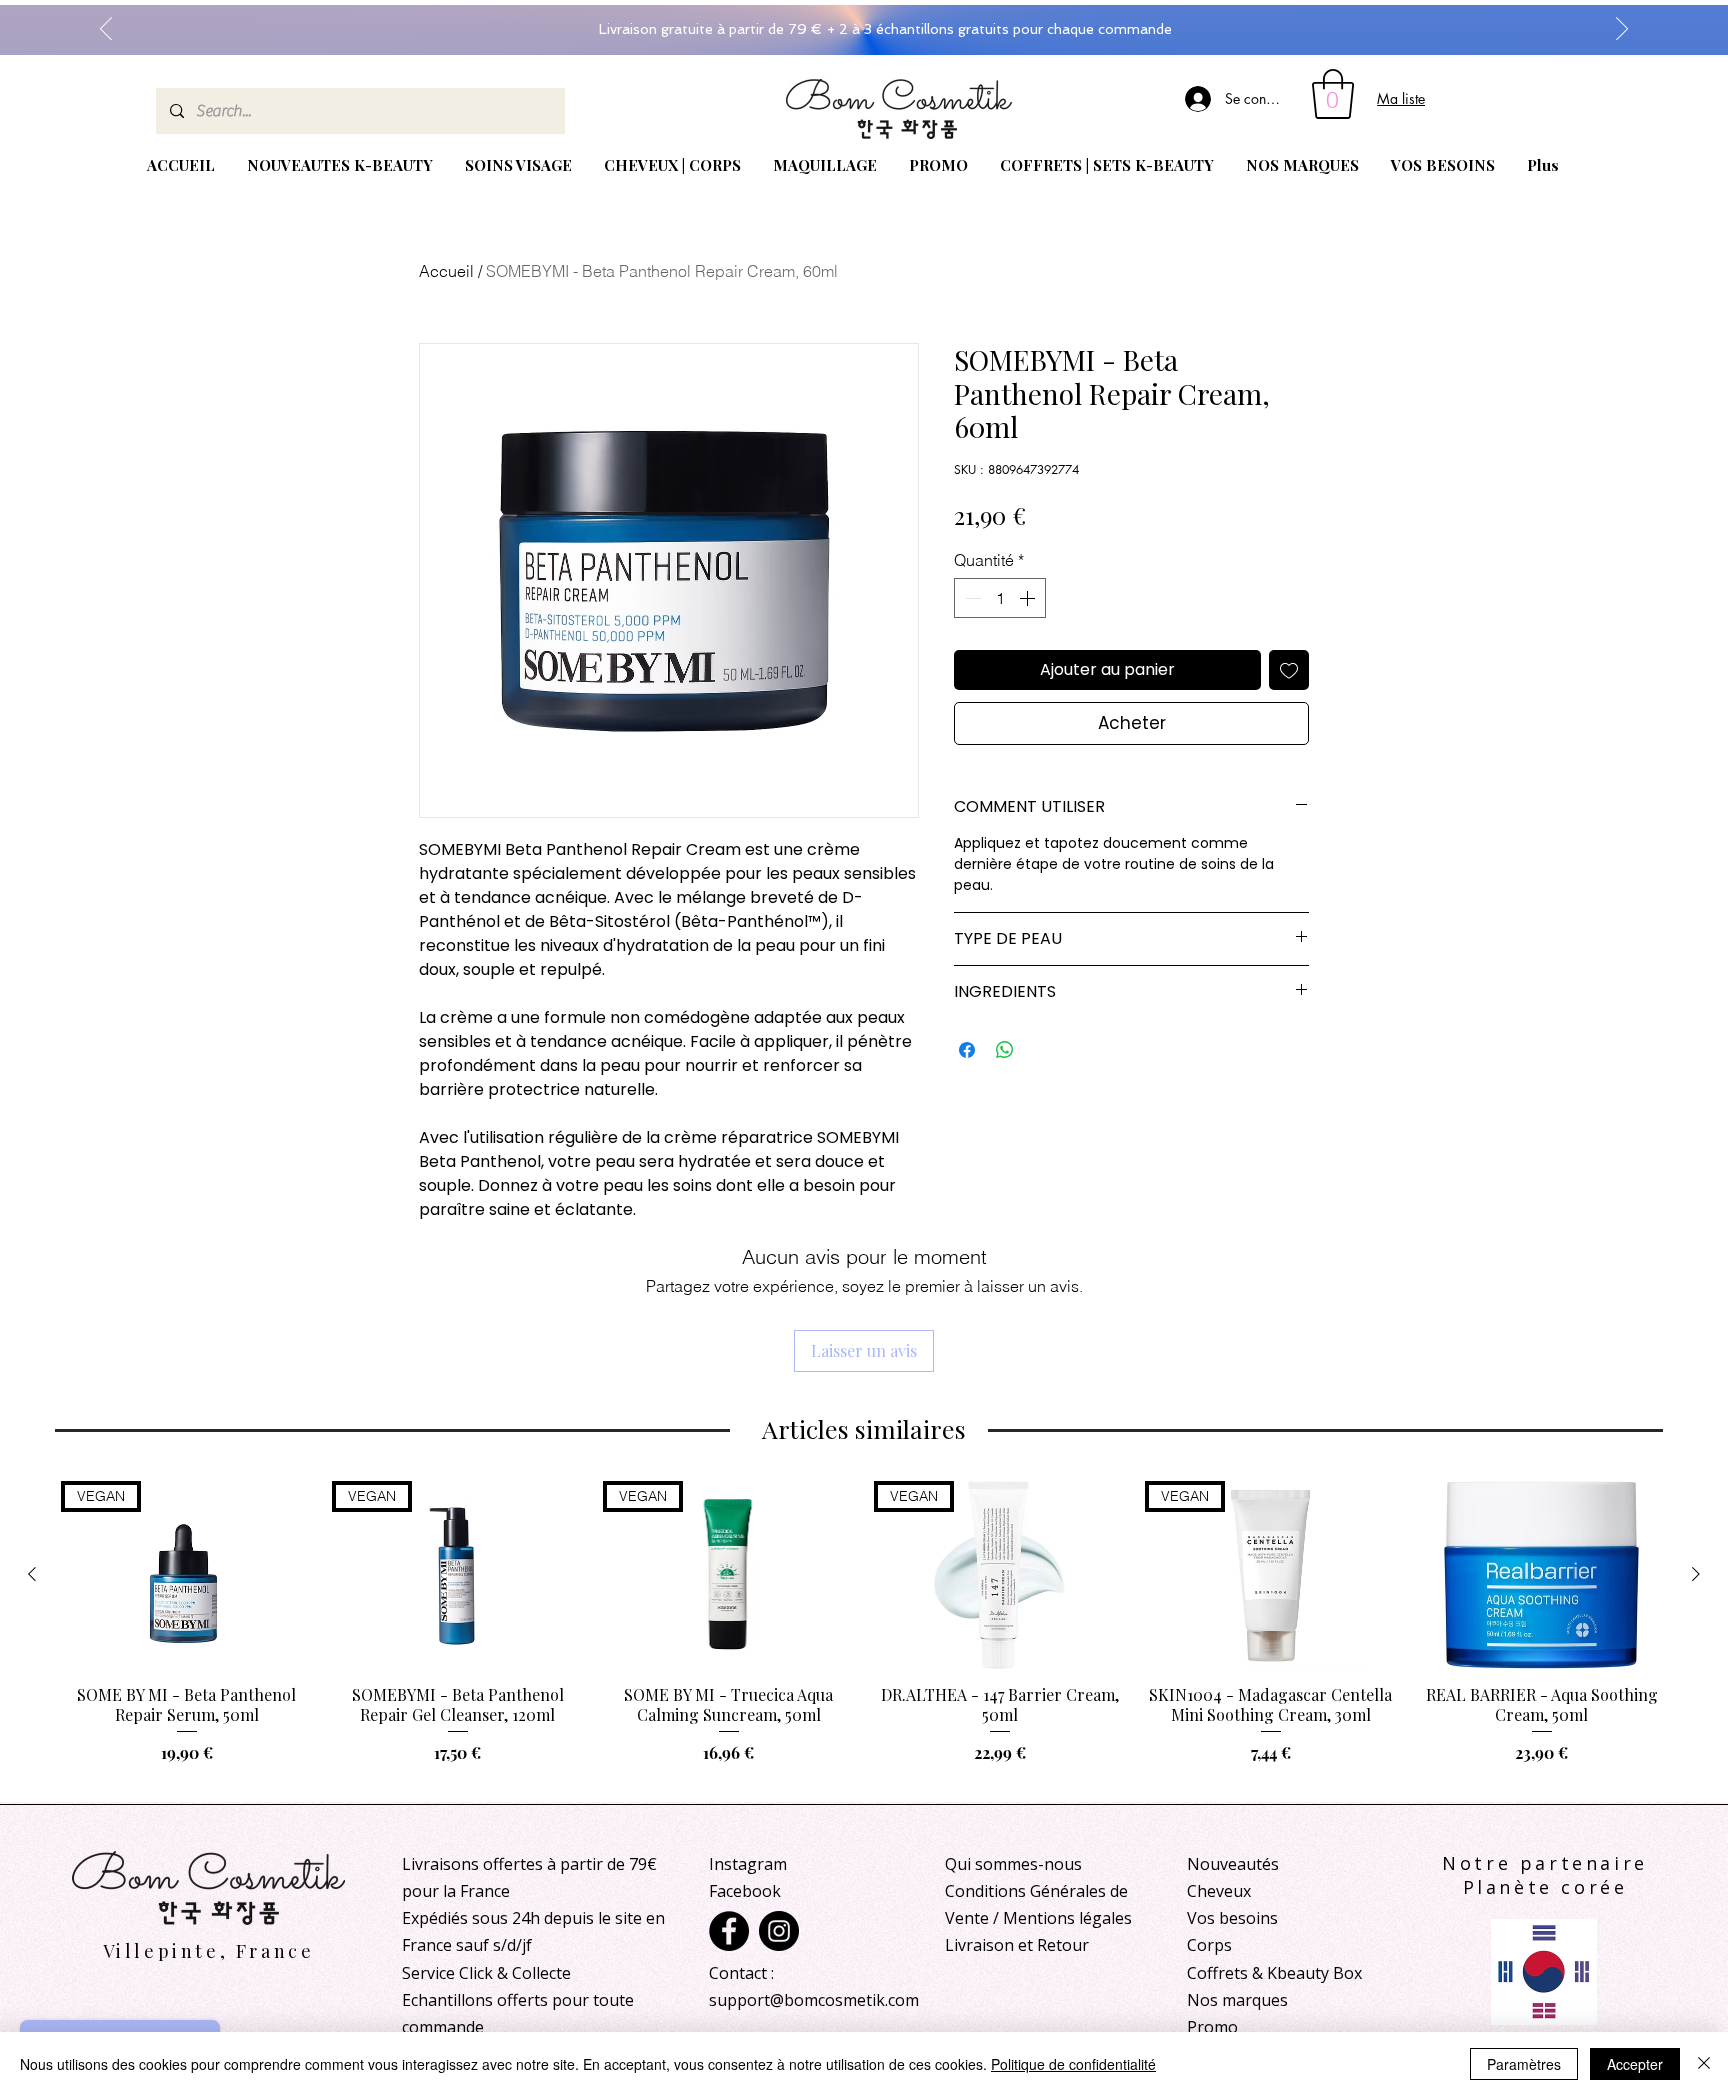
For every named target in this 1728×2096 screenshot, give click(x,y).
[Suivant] (1622, 30)
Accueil (446, 271)
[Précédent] (106, 30)
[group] (864, 1633)
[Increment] (1029, 598)
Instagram (748, 1864)
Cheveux (1219, 1891)
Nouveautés (1233, 1864)
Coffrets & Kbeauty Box (1274, 1973)
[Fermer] (1704, 2064)
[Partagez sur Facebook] (967, 1050)
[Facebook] (729, 1931)
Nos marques (1237, 2000)
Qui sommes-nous (1013, 1864)
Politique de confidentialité (1073, 2064)
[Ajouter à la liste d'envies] (1289, 670)
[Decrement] (971, 598)
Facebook (745, 1891)
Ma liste (1401, 98)
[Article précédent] (32, 1574)
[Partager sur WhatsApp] (1005, 1050)
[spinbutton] (1000, 598)
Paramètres (1524, 2064)
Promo (1212, 2027)
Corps (1209, 1945)
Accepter (1635, 2064)
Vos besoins (1232, 1918)
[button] (1333, 94)
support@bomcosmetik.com (814, 2000)
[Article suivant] (1696, 1574)
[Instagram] (779, 1931)
